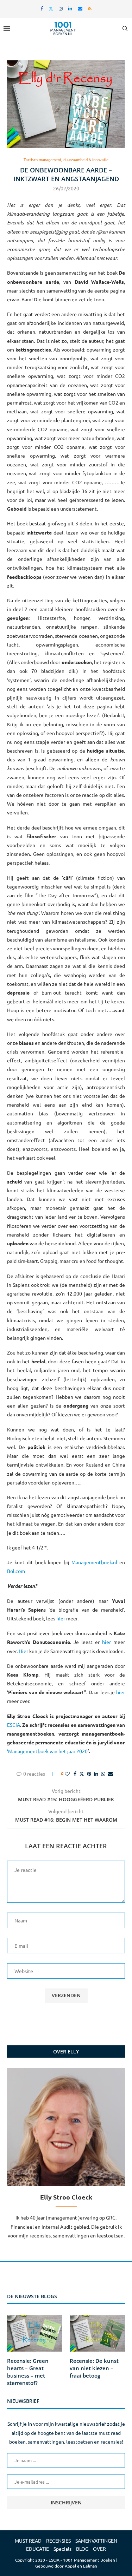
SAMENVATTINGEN (96, 2541)
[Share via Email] (111, 1774)
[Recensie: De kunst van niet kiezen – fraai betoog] (97, 2333)
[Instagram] (61, 8)
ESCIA (14, 1725)
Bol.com (16, 1571)
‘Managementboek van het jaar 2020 (47, 1751)
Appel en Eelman (81, 2566)
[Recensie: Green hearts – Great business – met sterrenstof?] (35, 2333)
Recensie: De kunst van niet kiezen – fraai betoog (94, 2368)
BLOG (82, 2549)
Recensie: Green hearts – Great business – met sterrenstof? (28, 2372)
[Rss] (90, 8)
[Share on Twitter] (82, 1774)
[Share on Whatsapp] (103, 1774)
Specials (62, 2549)
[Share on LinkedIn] (96, 1774)
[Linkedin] (70, 8)
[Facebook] (42, 8)
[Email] (80, 8)
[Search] (125, 28)
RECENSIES (58, 2541)
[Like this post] (67, 1774)
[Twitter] (51, 8)
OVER (99, 2549)
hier (61, 1618)
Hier (23, 1651)
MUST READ (28, 2541)
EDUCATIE (37, 2549)
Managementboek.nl (94, 1562)
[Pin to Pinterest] (89, 1774)
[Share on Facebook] (75, 1774)
